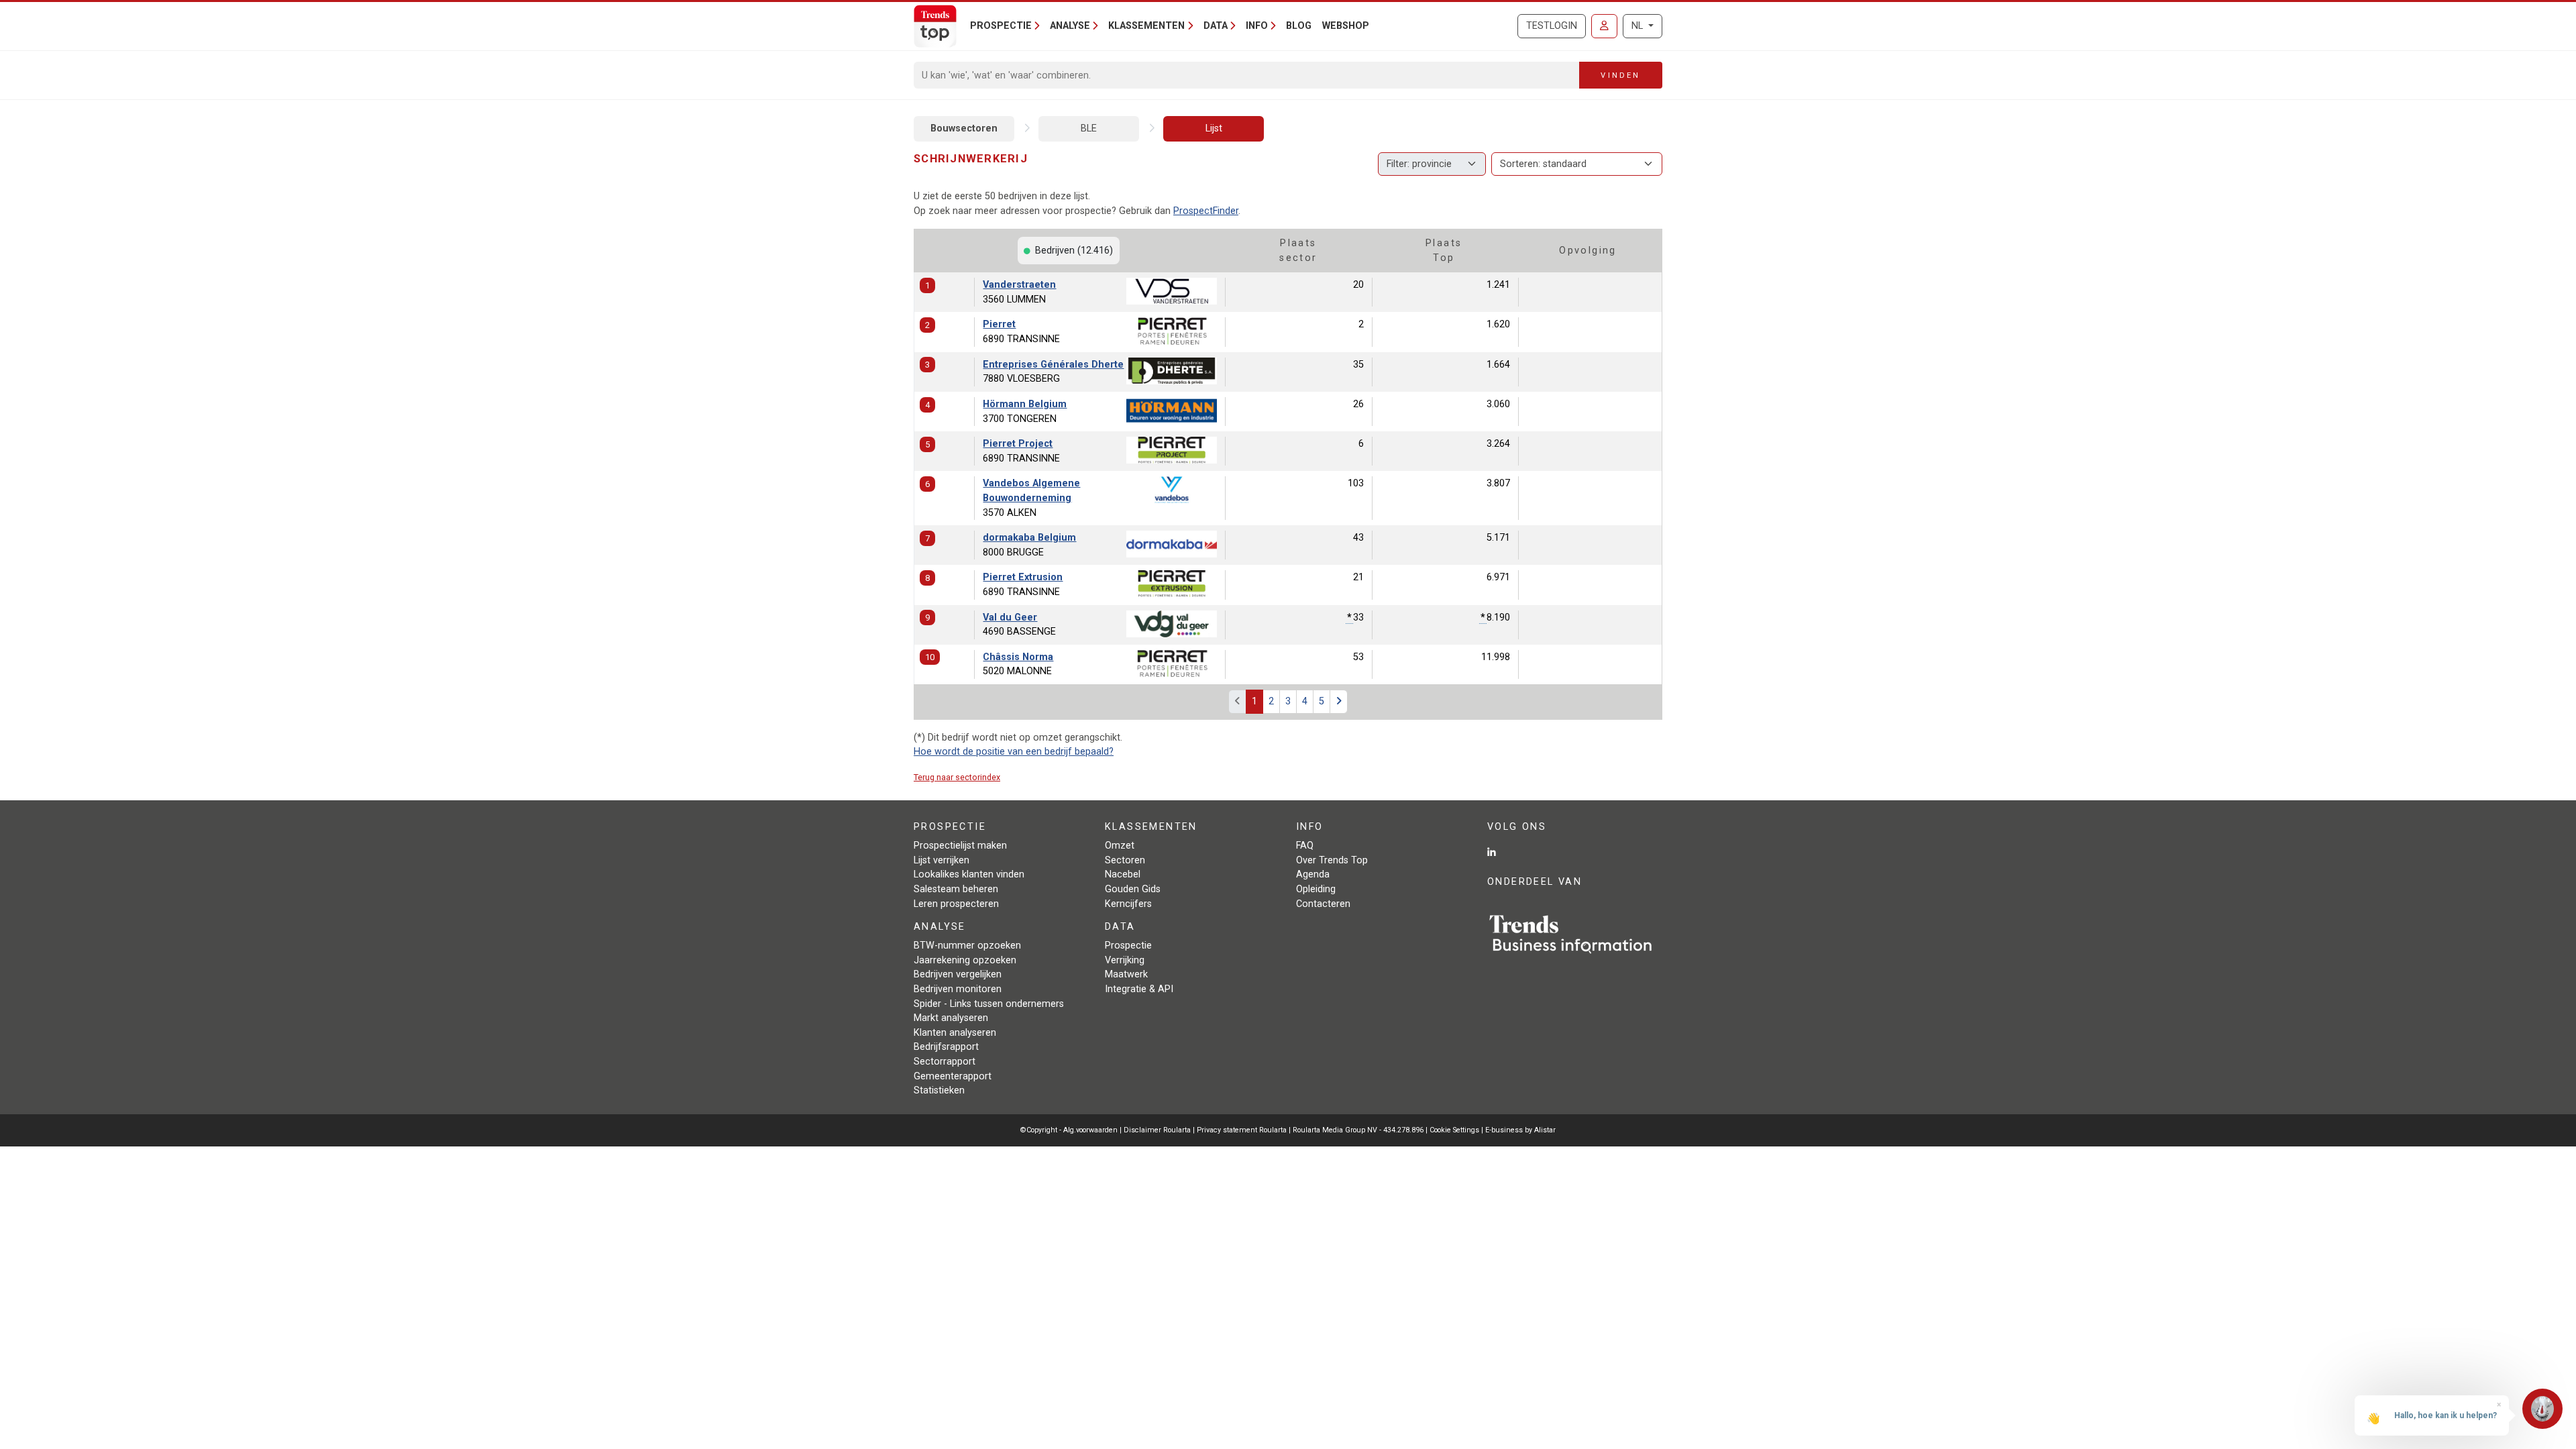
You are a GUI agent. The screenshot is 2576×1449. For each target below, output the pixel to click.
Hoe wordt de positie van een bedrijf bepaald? (1014, 752)
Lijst (1214, 128)
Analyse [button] (1070, 26)
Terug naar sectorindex (957, 777)
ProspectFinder (1206, 211)
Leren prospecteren (956, 904)
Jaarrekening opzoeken (965, 960)
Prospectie (1128, 946)
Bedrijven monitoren (958, 989)
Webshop (1346, 26)
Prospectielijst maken (960, 846)
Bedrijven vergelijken (958, 974)
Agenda (1313, 874)
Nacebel (1123, 874)
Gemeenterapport (953, 1076)
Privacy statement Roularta (1242, 1130)
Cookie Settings (1455, 1130)
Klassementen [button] (1146, 26)
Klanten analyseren (955, 1033)
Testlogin (1552, 26)
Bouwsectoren (964, 128)
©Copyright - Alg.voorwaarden (1069, 1130)
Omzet (1120, 846)
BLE (1089, 128)
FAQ (1305, 846)
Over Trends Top (1332, 860)
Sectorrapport (945, 1062)
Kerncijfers (1128, 904)
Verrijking (1125, 960)
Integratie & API (1139, 989)
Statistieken (939, 1090)
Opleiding (1316, 889)
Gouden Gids (1133, 889)
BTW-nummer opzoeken (967, 946)
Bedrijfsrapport (946, 1047)
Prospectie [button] (1001, 26)
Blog (1299, 26)
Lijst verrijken (942, 860)
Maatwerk (1126, 974)
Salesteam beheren (956, 889)
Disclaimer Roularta (1157, 1130)
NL (1639, 26)
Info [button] (1257, 26)
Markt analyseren (951, 1018)
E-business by (1520, 1130)
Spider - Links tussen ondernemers (989, 1004)
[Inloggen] (1604, 26)
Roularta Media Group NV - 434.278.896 (1359, 1130)
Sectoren (1125, 860)
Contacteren (1323, 904)
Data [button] (1216, 26)
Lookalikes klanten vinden (969, 874)
